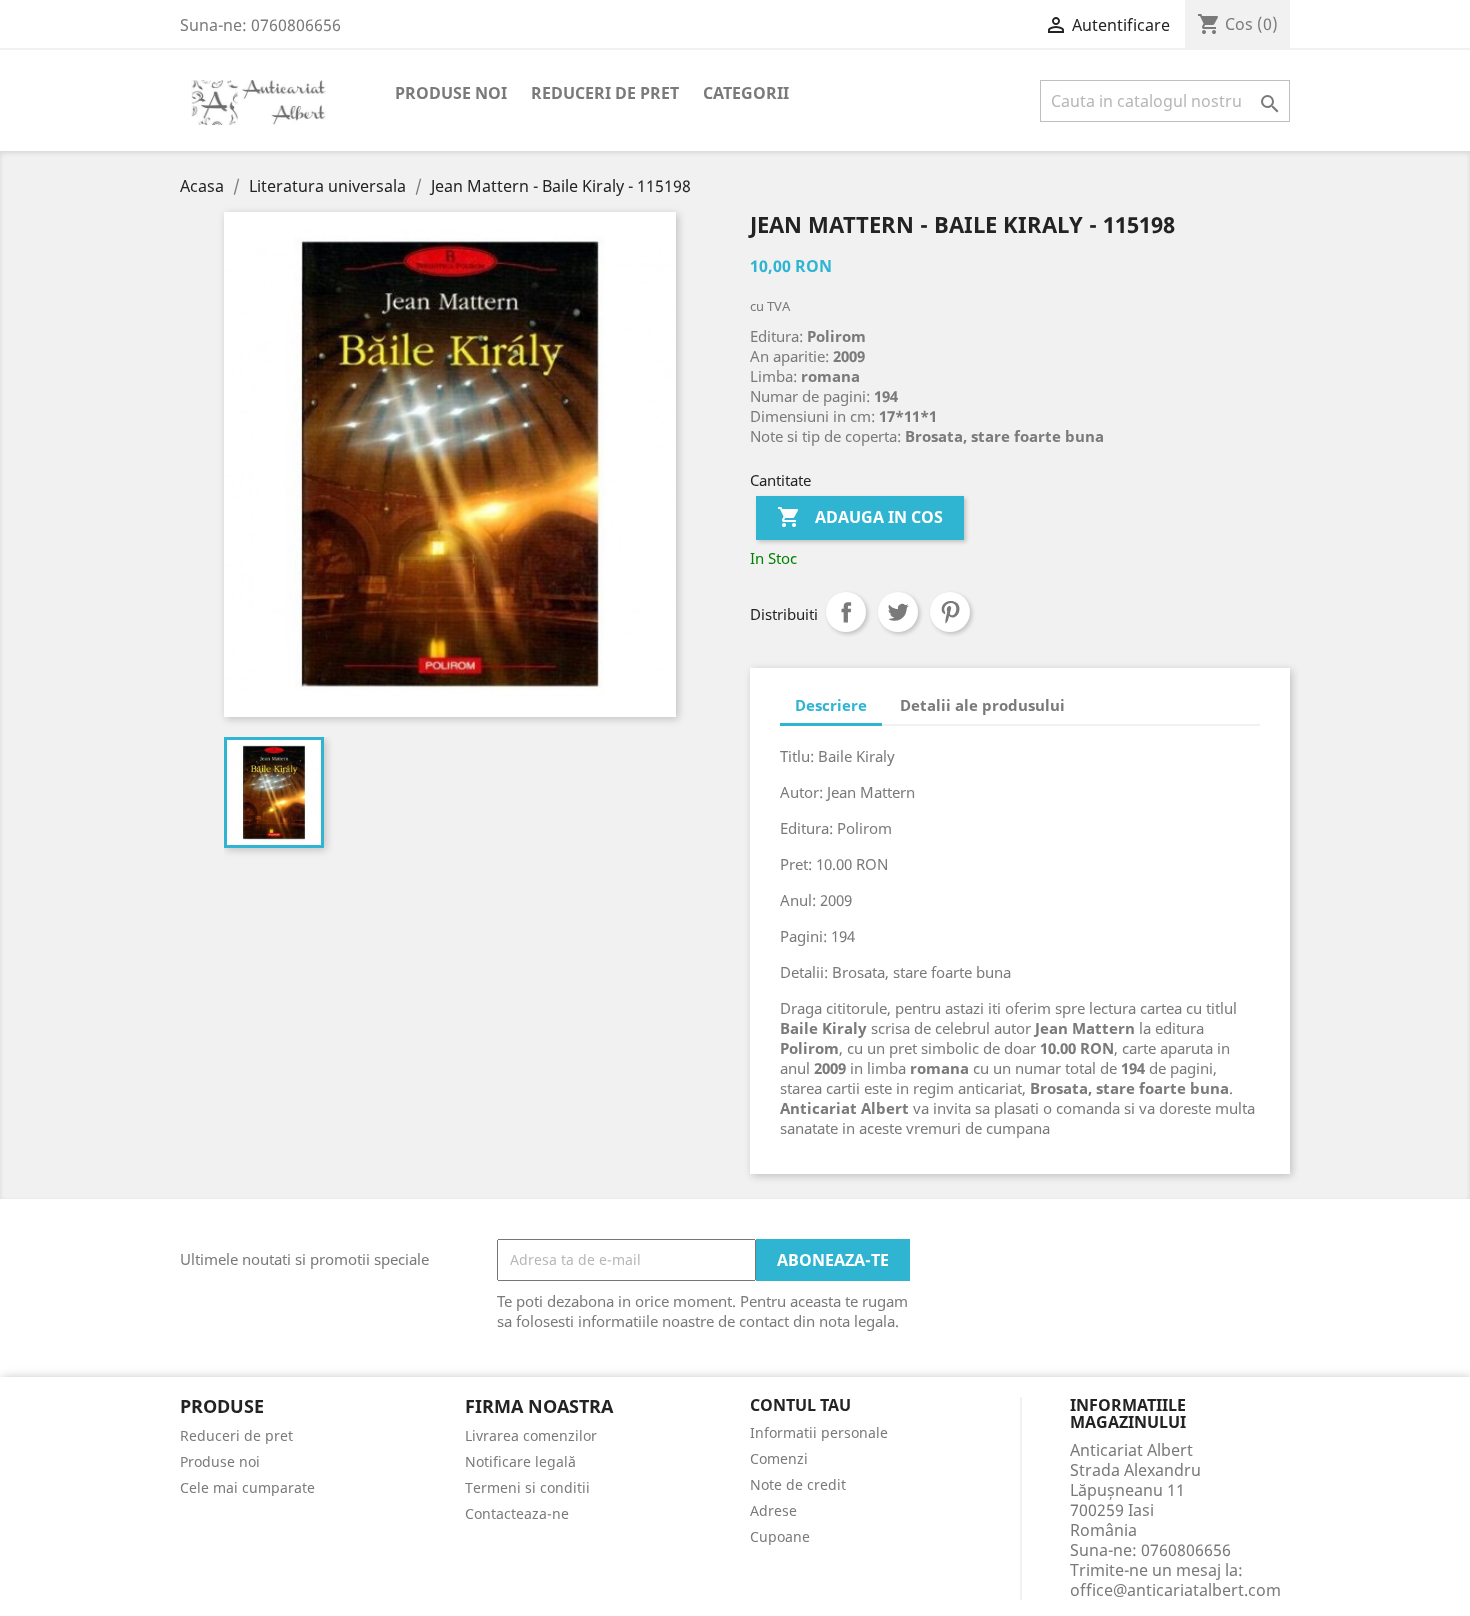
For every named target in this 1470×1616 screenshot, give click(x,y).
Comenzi (779, 1458)
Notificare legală (520, 1461)
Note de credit (798, 1484)
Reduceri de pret (605, 93)
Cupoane (780, 1536)
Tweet (898, 612)
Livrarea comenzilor (531, 1435)
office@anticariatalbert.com (1175, 1590)
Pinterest (950, 612)
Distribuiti (846, 612)
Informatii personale (819, 1432)
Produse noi (451, 93)
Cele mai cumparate (247, 1487)
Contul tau (800, 1406)
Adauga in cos (860, 517)
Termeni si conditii (527, 1487)
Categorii (746, 93)
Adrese (773, 1510)
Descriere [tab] (831, 705)
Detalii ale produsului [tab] (982, 705)
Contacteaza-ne (517, 1513)
